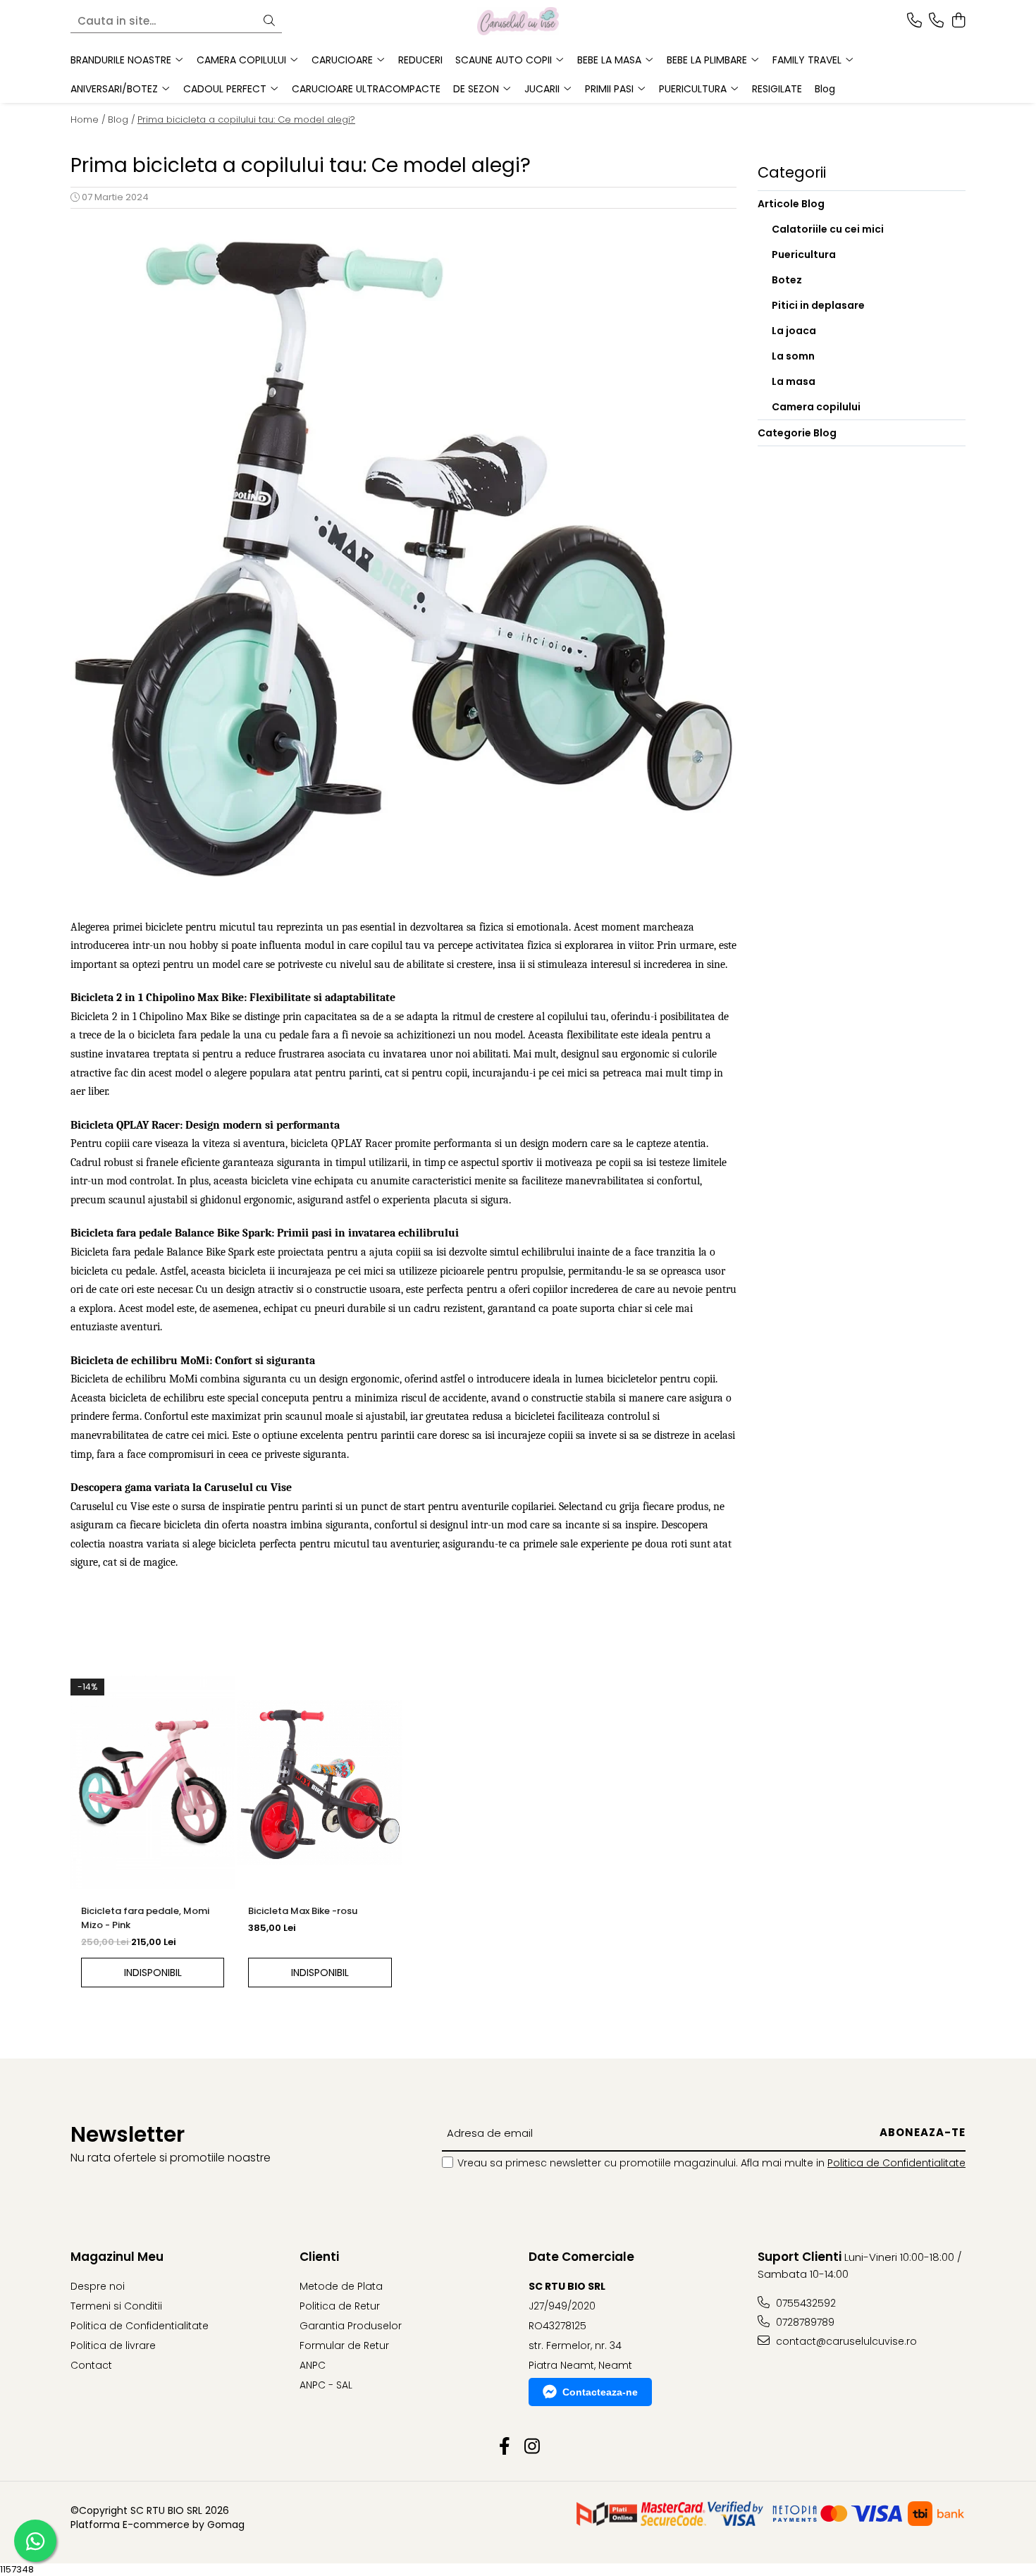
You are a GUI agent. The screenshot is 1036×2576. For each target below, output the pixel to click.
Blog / (122, 119)
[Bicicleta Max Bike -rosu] (320, 1783)
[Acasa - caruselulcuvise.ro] (518, 21)
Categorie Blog (797, 433)
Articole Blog (791, 204)
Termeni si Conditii (116, 2306)
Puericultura (804, 254)
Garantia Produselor (351, 2326)
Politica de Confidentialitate (896, 2163)
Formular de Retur (344, 2345)
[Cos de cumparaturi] (958, 21)
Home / (88, 119)
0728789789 (804, 2322)
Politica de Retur (340, 2306)
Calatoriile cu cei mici (828, 229)
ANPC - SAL (326, 2385)
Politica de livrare (113, 2345)
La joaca (794, 331)
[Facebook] (504, 2447)
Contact (91, 2365)
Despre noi (98, 2286)
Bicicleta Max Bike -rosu (303, 1911)
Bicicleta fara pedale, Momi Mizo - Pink (145, 1918)
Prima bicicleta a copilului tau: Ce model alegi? (246, 119)
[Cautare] (269, 22)
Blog (825, 89)
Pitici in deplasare (818, 305)
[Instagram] (532, 2447)
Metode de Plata (341, 2286)
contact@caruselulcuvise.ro (845, 2341)
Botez (787, 280)
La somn (793, 356)
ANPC (313, 2365)
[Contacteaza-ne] (914, 21)
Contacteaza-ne (600, 2392)
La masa (794, 381)
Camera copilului (816, 407)
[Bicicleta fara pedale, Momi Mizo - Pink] (153, 1783)
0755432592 (804, 2303)
